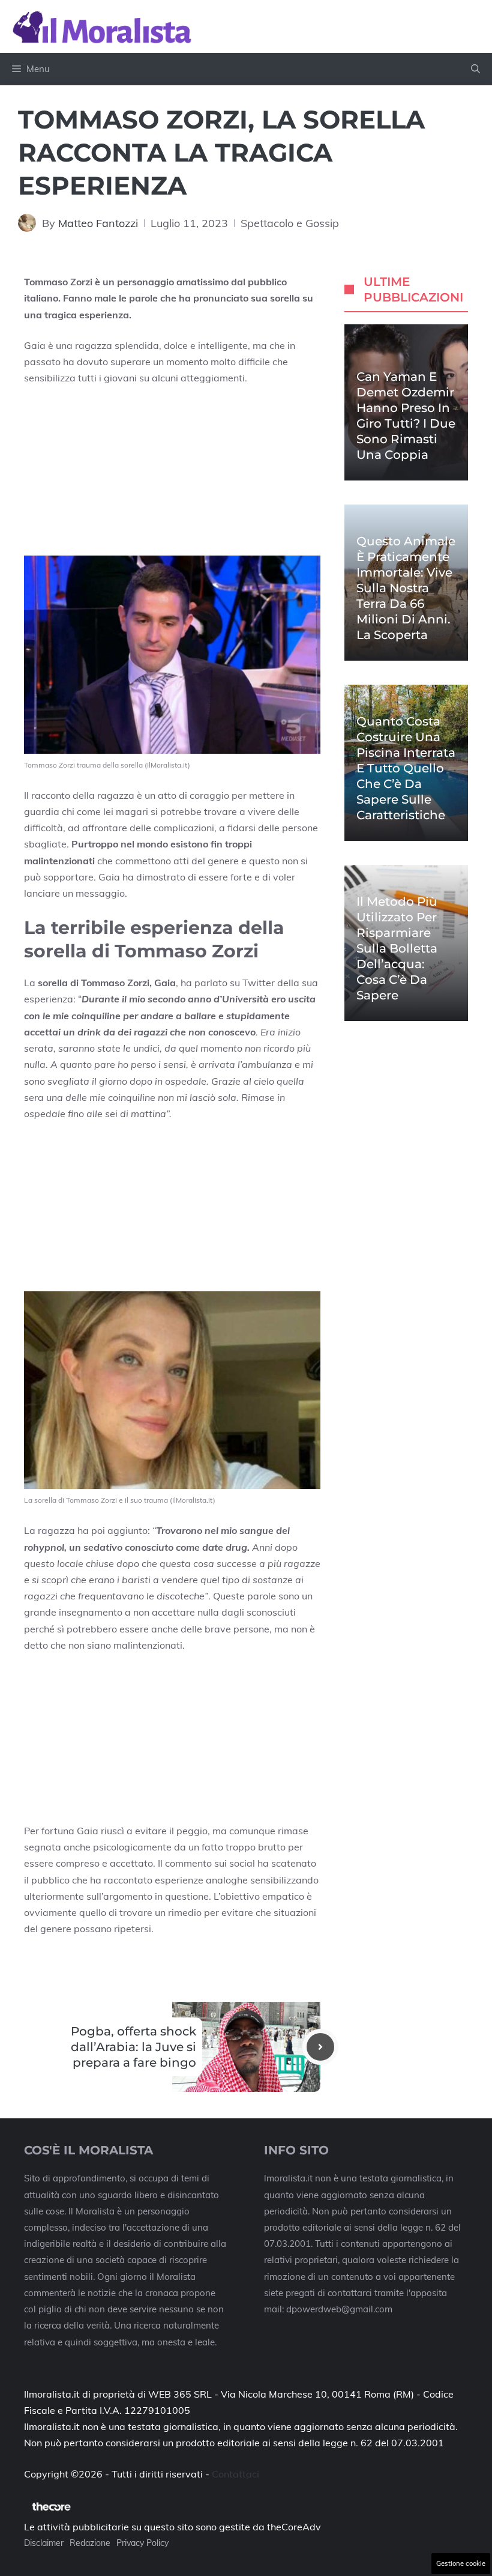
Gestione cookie (461, 2563)
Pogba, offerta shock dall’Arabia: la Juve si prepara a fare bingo (133, 2047)
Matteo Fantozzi (98, 223)
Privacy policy (142, 2543)
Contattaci (235, 2474)
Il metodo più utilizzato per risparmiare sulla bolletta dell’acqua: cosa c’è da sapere (397, 948)
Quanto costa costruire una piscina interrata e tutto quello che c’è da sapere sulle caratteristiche (406, 768)
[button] (475, 69)
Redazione (90, 2543)
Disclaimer (44, 2543)
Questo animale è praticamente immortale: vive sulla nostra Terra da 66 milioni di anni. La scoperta (406, 588)
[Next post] (320, 2047)
